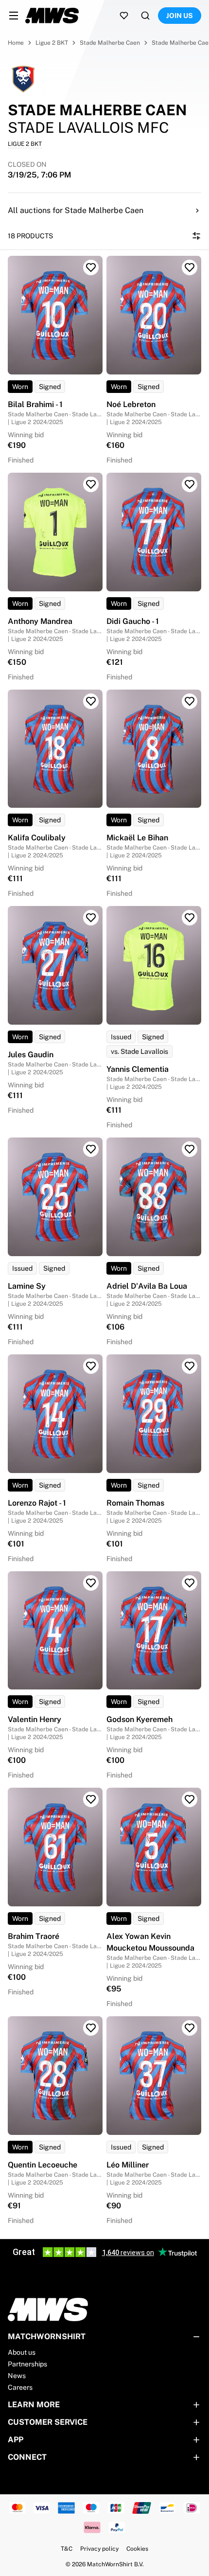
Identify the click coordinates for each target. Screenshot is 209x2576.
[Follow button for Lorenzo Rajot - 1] (91, 1366)
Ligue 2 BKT (52, 43)
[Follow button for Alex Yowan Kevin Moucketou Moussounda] (190, 1799)
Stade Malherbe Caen (110, 43)
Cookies (137, 2549)
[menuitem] (14, 16)
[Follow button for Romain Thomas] (190, 1366)
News (17, 2376)
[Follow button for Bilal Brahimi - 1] (91, 267)
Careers (20, 2387)
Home (16, 43)
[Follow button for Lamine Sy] (91, 1149)
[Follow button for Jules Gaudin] (91, 918)
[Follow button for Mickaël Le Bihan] (190, 701)
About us (22, 2352)
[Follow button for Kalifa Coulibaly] (91, 701)
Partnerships (27, 2364)
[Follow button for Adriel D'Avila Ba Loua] (190, 1149)
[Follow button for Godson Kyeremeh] (190, 1583)
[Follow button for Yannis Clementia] (190, 918)
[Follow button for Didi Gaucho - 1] (190, 484)
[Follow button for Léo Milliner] (190, 2028)
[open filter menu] (196, 236)
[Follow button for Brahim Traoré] (91, 1799)
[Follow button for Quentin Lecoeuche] (91, 2028)
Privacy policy (99, 2549)
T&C (67, 2549)
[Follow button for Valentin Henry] (91, 1583)
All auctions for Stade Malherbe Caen (76, 210)
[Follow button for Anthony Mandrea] (91, 484)
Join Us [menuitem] (180, 16)
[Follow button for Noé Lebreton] (190, 267)
